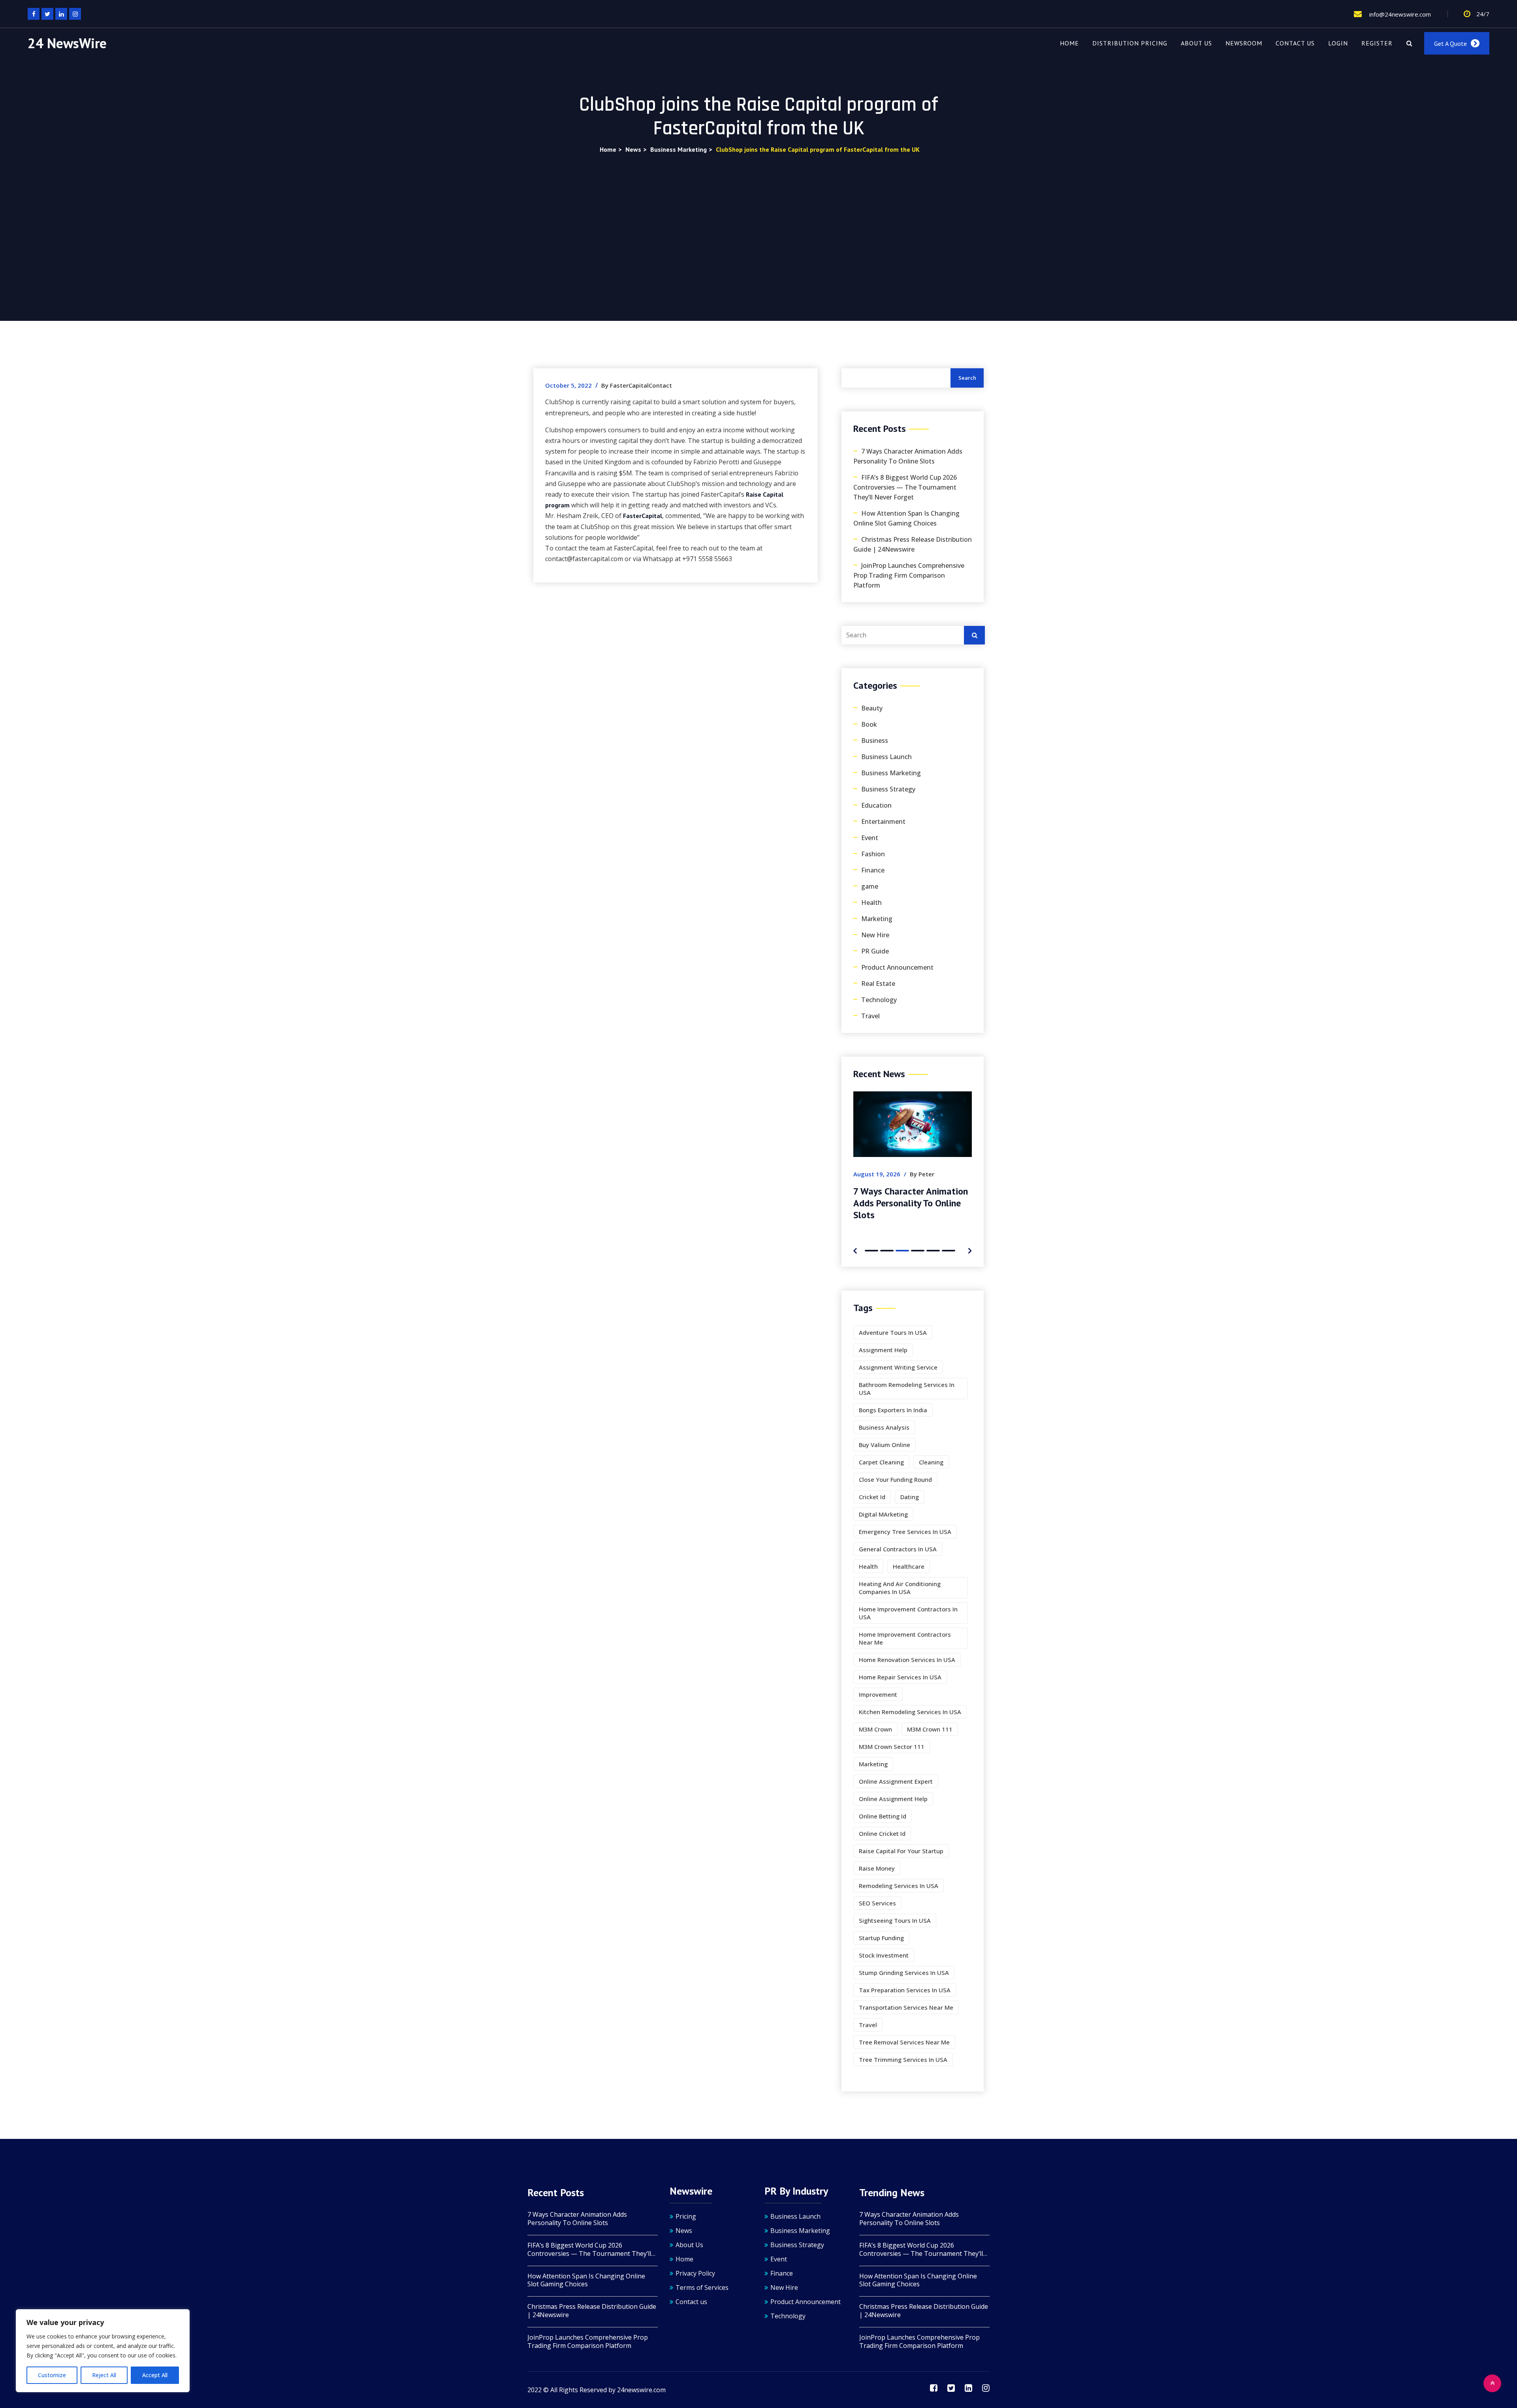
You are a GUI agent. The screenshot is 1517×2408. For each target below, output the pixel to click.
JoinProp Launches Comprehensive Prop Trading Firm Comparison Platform (909, 575)
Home (1069, 43)
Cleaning (931, 1462)
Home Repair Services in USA (900, 1677)
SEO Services (877, 1903)
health (868, 1566)
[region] (103, 2351)
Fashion (873, 854)
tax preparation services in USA (905, 1990)
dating (910, 1497)
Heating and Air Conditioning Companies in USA (900, 1588)
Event (870, 838)
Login (1338, 43)
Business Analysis (884, 1427)
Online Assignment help (893, 1799)
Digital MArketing (883, 1514)
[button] (871, 1251)
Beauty (872, 708)
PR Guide (875, 951)
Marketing (877, 919)
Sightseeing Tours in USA (895, 1920)
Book (869, 724)
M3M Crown (875, 1729)
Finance (873, 870)
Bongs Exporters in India (893, 1410)
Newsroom (1244, 43)
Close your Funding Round (895, 1479)
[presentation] (855, 1250)
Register (1377, 43)
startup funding (881, 1938)
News (684, 2231)
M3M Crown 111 (930, 1729)
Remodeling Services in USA (899, 1886)
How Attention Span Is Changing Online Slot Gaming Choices (906, 518)
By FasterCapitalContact (637, 385)
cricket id (872, 1497)
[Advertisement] (758, 214)
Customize (52, 2375)
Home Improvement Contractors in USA (908, 1613)
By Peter (911, 1174)
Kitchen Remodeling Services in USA (910, 1712)
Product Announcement (897, 967)
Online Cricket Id (882, 1833)
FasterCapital (643, 516)
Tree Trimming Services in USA (903, 2059)
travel (868, 2025)
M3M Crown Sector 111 (892, 1747)
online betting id (883, 1816)
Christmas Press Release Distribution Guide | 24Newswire (913, 544)
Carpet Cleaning (881, 1462)
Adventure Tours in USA (893, 1332)
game (870, 886)
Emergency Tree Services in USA (905, 1532)
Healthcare (909, 1566)
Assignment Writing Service (898, 1367)
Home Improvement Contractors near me (905, 1638)
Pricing (686, 2216)
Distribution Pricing (1130, 43)
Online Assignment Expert (896, 1781)
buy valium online (885, 1445)
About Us (1196, 43)
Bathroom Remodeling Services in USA (907, 1389)
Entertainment (883, 822)
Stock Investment (884, 1955)
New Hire (875, 935)
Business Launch (886, 757)
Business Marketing (891, 773)
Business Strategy (888, 789)
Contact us (1295, 43)
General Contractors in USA (898, 1549)
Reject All (104, 2375)
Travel (870, 1016)
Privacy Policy (695, 2273)
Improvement (878, 1694)
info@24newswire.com (1399, 14)
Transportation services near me (906, 2007)
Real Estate (878, 984)
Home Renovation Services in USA (907, 1660)
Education (876, 805)
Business (875, 740)
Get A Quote (1450, 43)
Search (967, 378)
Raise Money (877, 1868)
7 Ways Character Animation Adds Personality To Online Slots (908, 456)
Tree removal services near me (904, 2042)
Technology (879, 1000)
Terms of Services (702, 2287)
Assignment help (883, 1350)
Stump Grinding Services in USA (904, 1973)
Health (871, 903)
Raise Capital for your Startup (901, 1851)
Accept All (155, 2375)
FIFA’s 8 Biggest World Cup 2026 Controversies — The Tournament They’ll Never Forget (905, 487)
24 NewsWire (67, 43)
